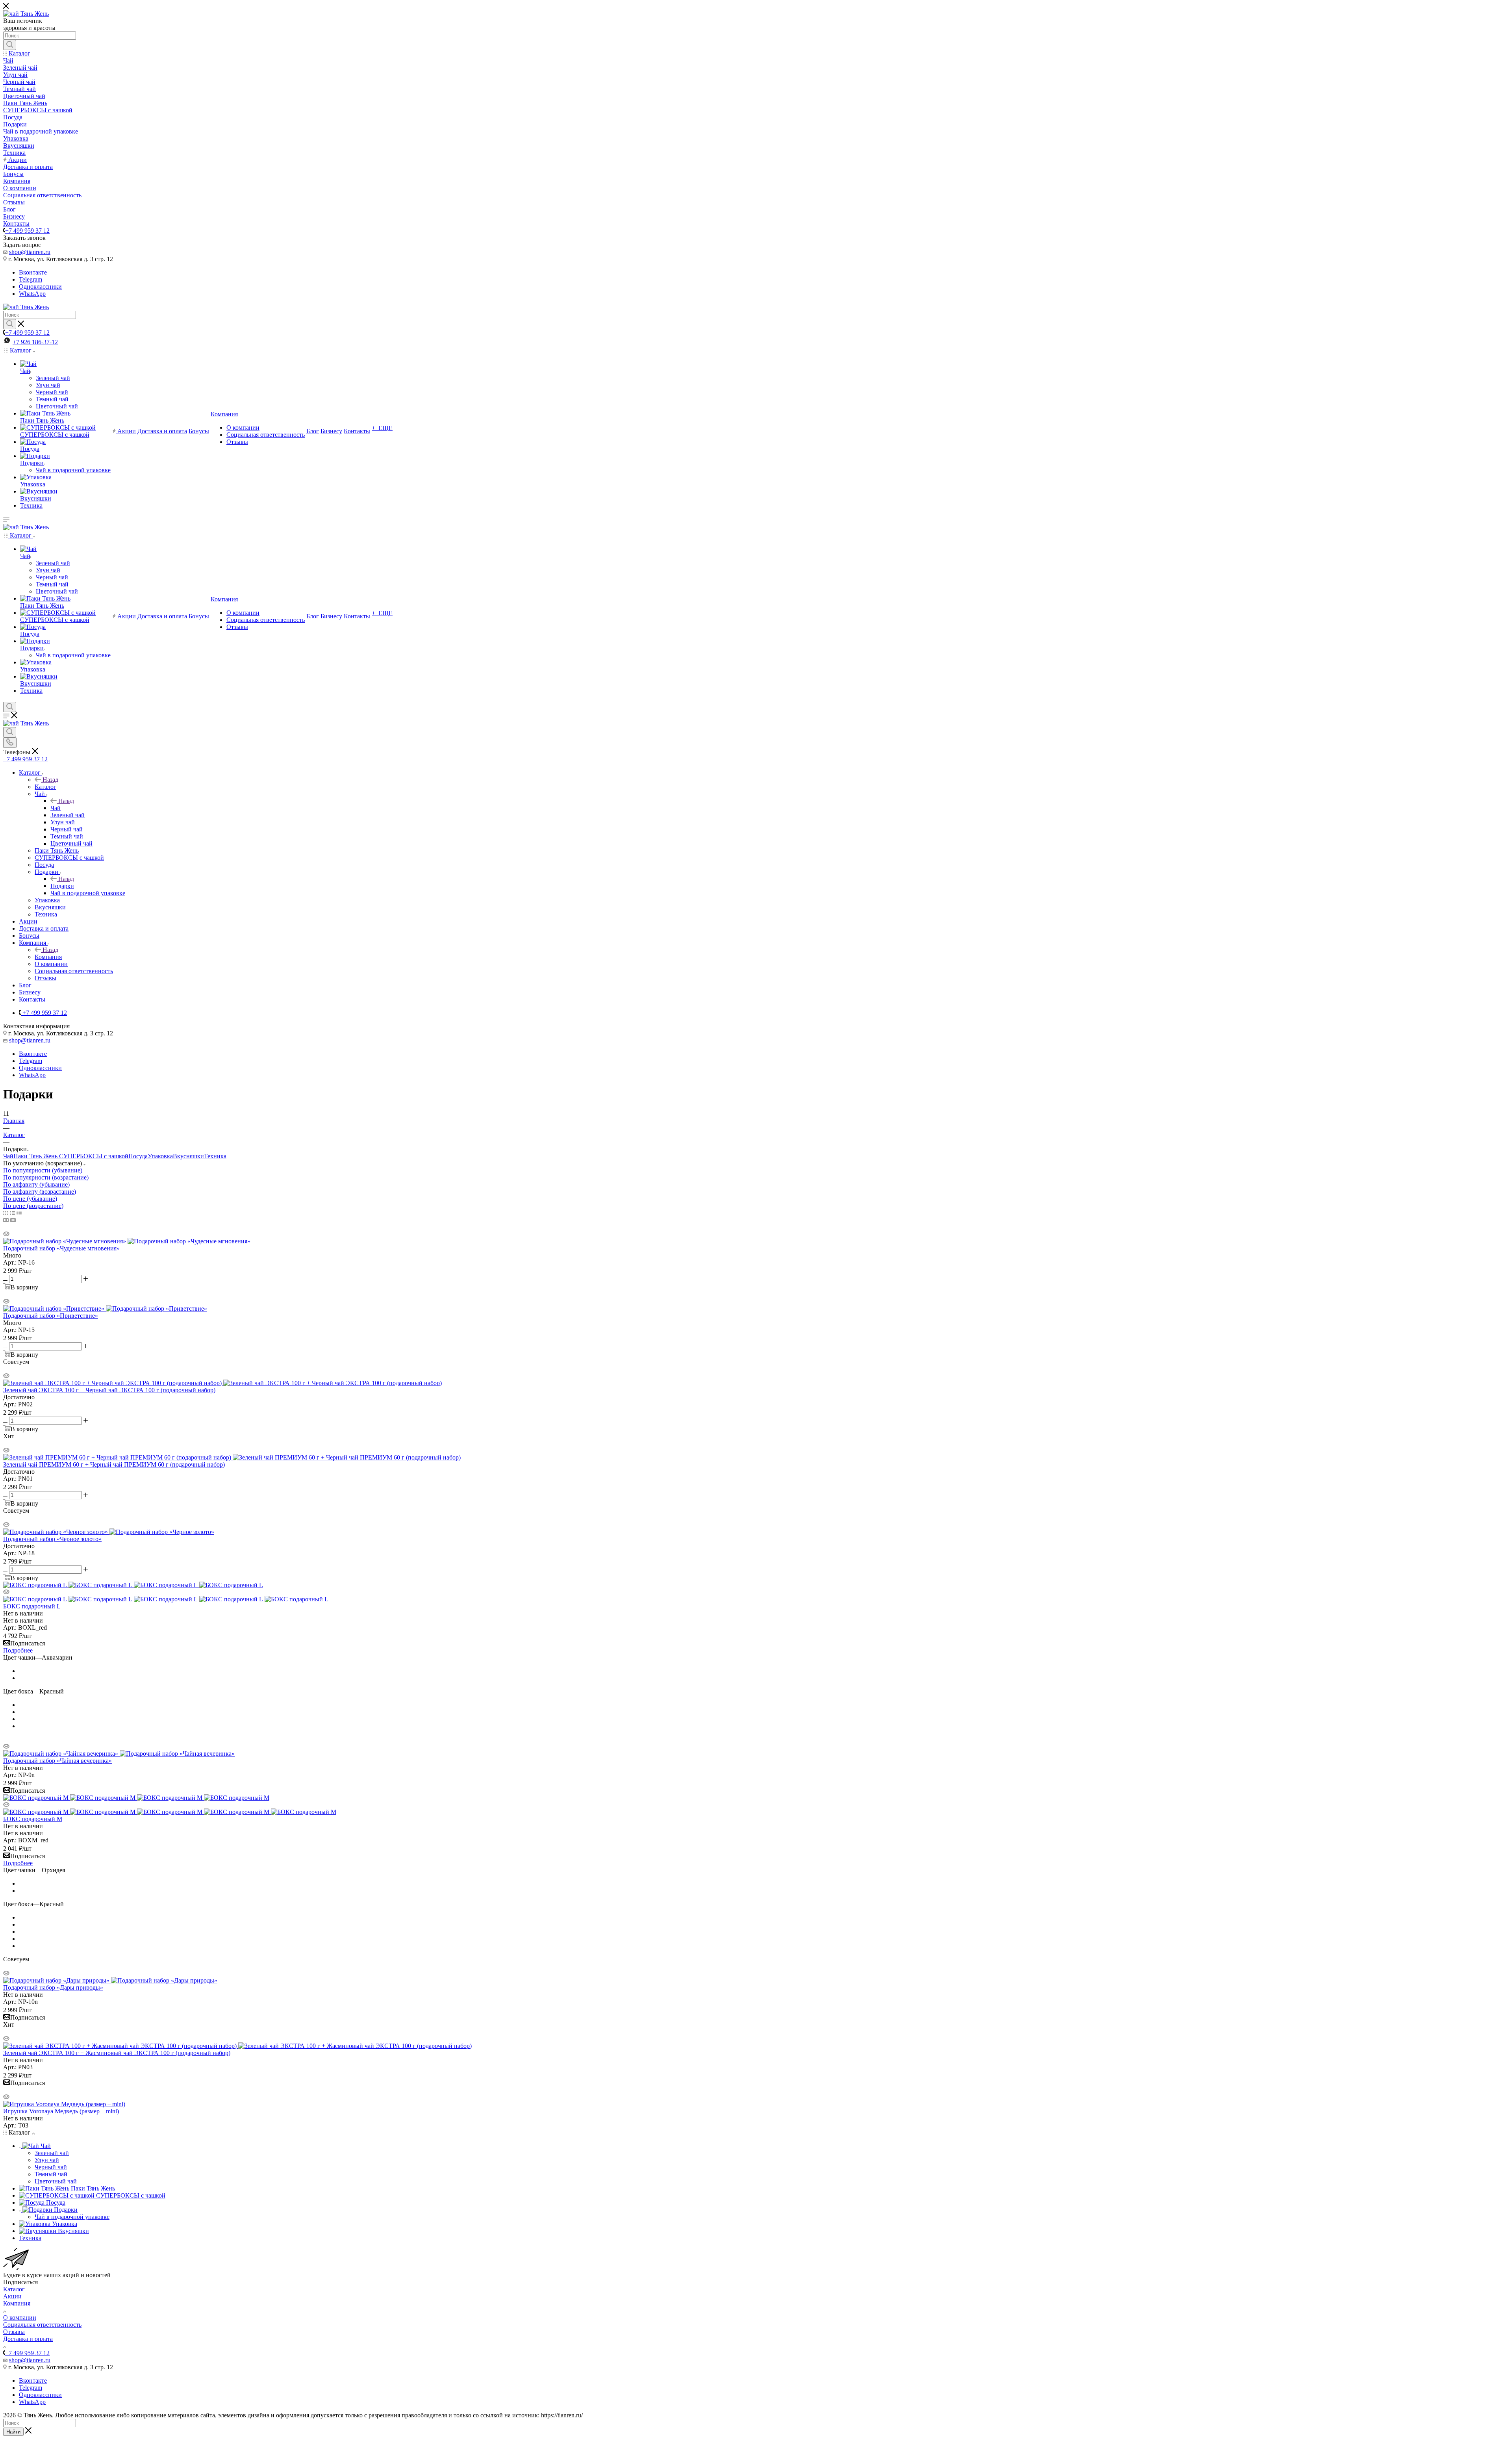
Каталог (45, 787)
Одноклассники (40, 287)
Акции (12, 2296)
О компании (20, 2318)
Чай (56, 808)
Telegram (31, 279)
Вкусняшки (188, 1156)
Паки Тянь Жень (36, 1156)
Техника (215, 1156)
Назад (50, 780)
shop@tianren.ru (30, 252)
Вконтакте (33, 272)
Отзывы (14, 2332)
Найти (13, 2432)
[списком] (12, 1213)
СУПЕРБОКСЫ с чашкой (94, 1156)
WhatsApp (32, 294)
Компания (48, 957)
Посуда (138, 1156)
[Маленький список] (6, 1220)
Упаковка (160, 1156)
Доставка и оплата (28, 2339)
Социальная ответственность (42, 2325)
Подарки (62, 886)
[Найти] (10, 45)
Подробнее (18, 1650)
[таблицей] (19, 1213)
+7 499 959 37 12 (27, 231)
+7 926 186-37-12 (35, 342)
